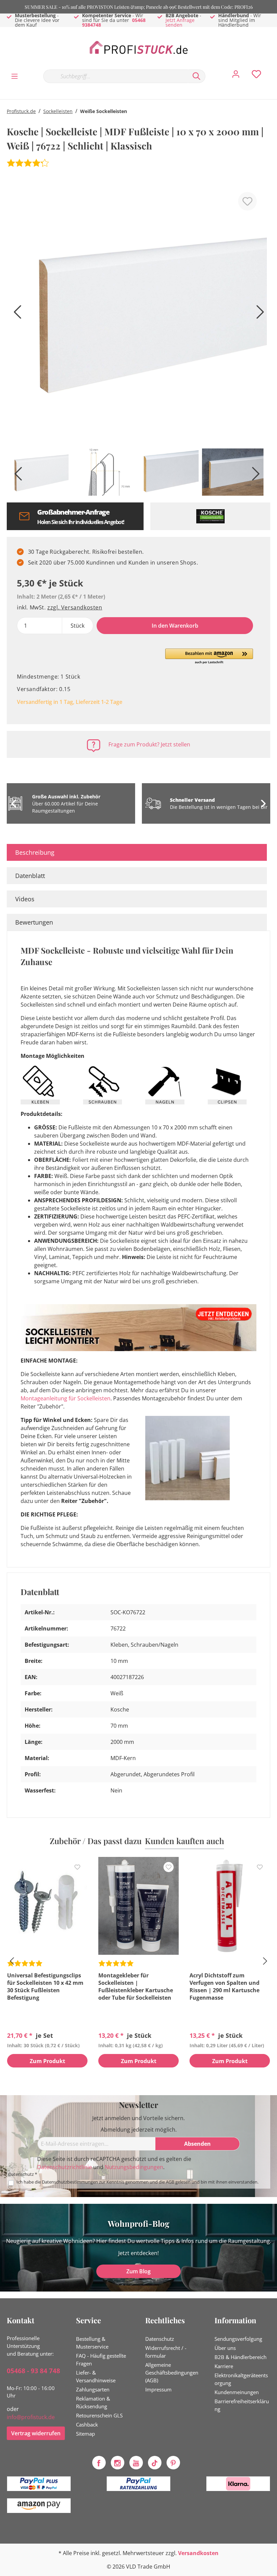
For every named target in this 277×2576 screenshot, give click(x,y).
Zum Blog (138, 2271)
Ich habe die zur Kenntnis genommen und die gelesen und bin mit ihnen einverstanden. (137, 2182)
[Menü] (15, 76)
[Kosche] (210, 516)
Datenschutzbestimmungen (70, 2182)
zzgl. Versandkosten (75, 607)
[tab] (137, 852)
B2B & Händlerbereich (241, 2357)
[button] (209, 657)
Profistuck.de (21, 111)
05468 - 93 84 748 (33, 2371)
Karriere (224, 2366)
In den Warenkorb (175, 626)
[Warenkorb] (273, 69)
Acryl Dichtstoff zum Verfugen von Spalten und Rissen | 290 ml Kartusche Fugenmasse (224, 1986)
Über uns (225, 2348)
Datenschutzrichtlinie (65, 2167)
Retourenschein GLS (99, 2415)
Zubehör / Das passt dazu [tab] (96, 1841)
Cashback (87, 2424)
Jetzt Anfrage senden (180, 22)
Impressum (158, 2389)
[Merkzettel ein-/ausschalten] (247, 201)
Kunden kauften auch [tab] (184, 1841)
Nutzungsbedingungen (134, 2167)
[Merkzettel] (256, 76)
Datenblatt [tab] (30, 876)
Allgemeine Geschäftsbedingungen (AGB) (172, 2373)
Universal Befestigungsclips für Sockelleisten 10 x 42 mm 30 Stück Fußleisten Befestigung (45, 1986)
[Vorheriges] (15, 314)
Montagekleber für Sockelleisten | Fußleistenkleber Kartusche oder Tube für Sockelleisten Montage (136, 1986)
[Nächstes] (258, 314)
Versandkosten (198, 2553)
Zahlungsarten (93, 2389)
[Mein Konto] (236, 76)
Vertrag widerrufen (36, 2433)
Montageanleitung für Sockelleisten (66, 1398)
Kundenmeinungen (237, 2392)
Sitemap (85, 2434)
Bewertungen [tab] (34, 922)
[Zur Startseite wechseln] (138, 48)
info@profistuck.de (31, 2417)
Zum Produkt (47, 2061)
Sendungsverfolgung (238, 2339)
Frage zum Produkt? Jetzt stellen (149, 744)
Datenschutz (160, 2339)
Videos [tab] (25, 899)
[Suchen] (197, 76)
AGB (170, 2182)
